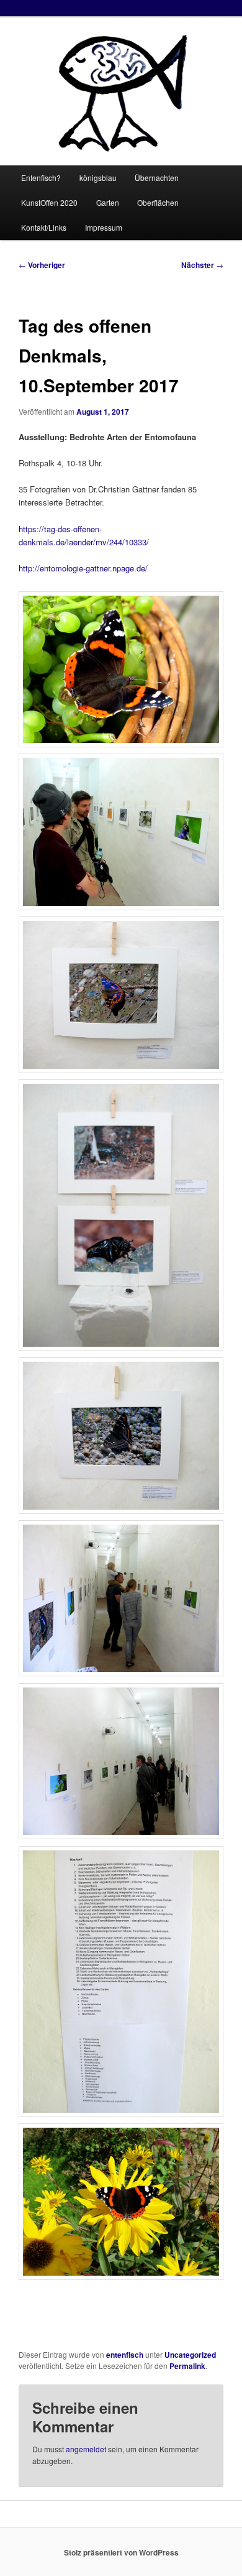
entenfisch (125, 2355)
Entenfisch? (41, 178)
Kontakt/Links (44, 227)
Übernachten (157, 178)
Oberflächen (158, 202)
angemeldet (86, 2449)
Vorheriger (42, 265)
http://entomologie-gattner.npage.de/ (83, 568)
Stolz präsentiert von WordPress (121, 2552)
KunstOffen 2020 (49, 202)
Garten (108, 202)
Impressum (104, 227)
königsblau (98, 178)
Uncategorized (190, 2355)
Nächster (202, 265)
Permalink (187, 2366)
